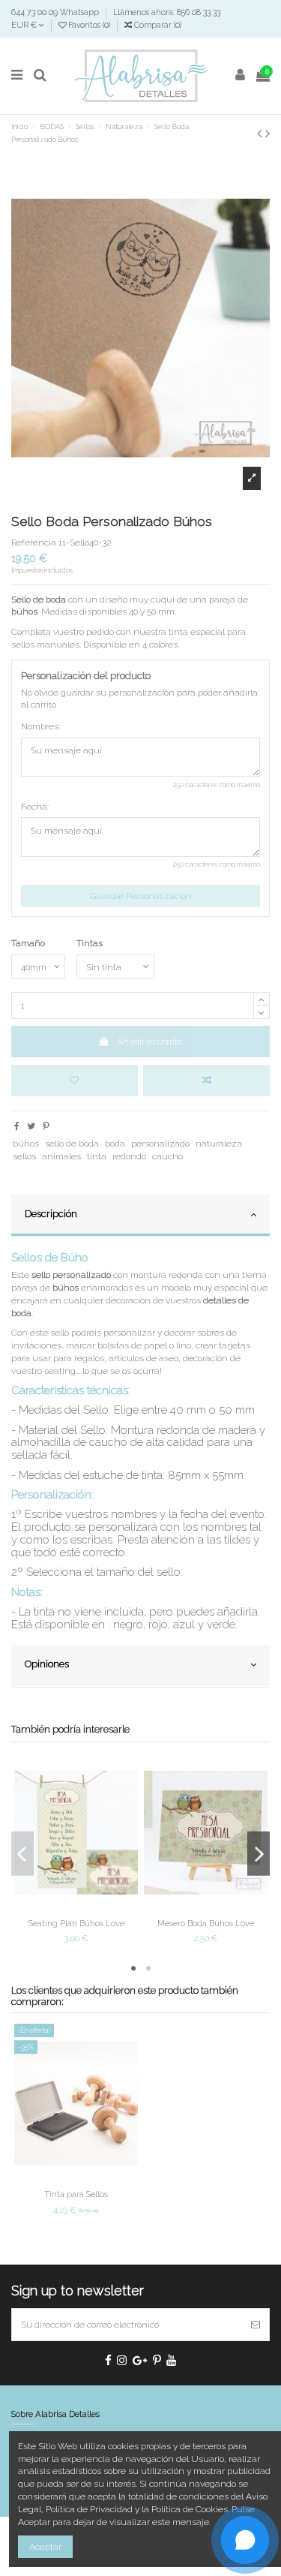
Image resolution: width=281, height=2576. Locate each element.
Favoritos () (89, 25)
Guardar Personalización (141, 896)
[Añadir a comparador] (206, 1081)
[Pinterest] (46, 1126)
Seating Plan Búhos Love (76, 1923)
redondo (129, 1156)
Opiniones (47, 1664)
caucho (167, 1156)
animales (61, 1156)
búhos (26, 1144)
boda (115, 1144)
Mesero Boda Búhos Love (206, 1923)
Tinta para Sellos (76, 2194)
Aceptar (45, 2547)
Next (259, 1854)
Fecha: (35, 807)
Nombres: (40, 726)
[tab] (140, 1216)
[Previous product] (261, 133)
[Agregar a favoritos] (75, 1081)
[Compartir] (17, 1126)
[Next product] (268, 133)
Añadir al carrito (149, 1042)
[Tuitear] (31, 1126)
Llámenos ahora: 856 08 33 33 (167, 12)
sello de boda (72, 1144)
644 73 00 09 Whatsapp (56, 12)
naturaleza (219, 1144)
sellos (24, 1156)
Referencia (34, 543)
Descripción (51, 1214)
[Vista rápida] (94, 1908)
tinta (97, 1156)
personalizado (160, 1144)
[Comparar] (76, 1908)
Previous (22, 1854)
